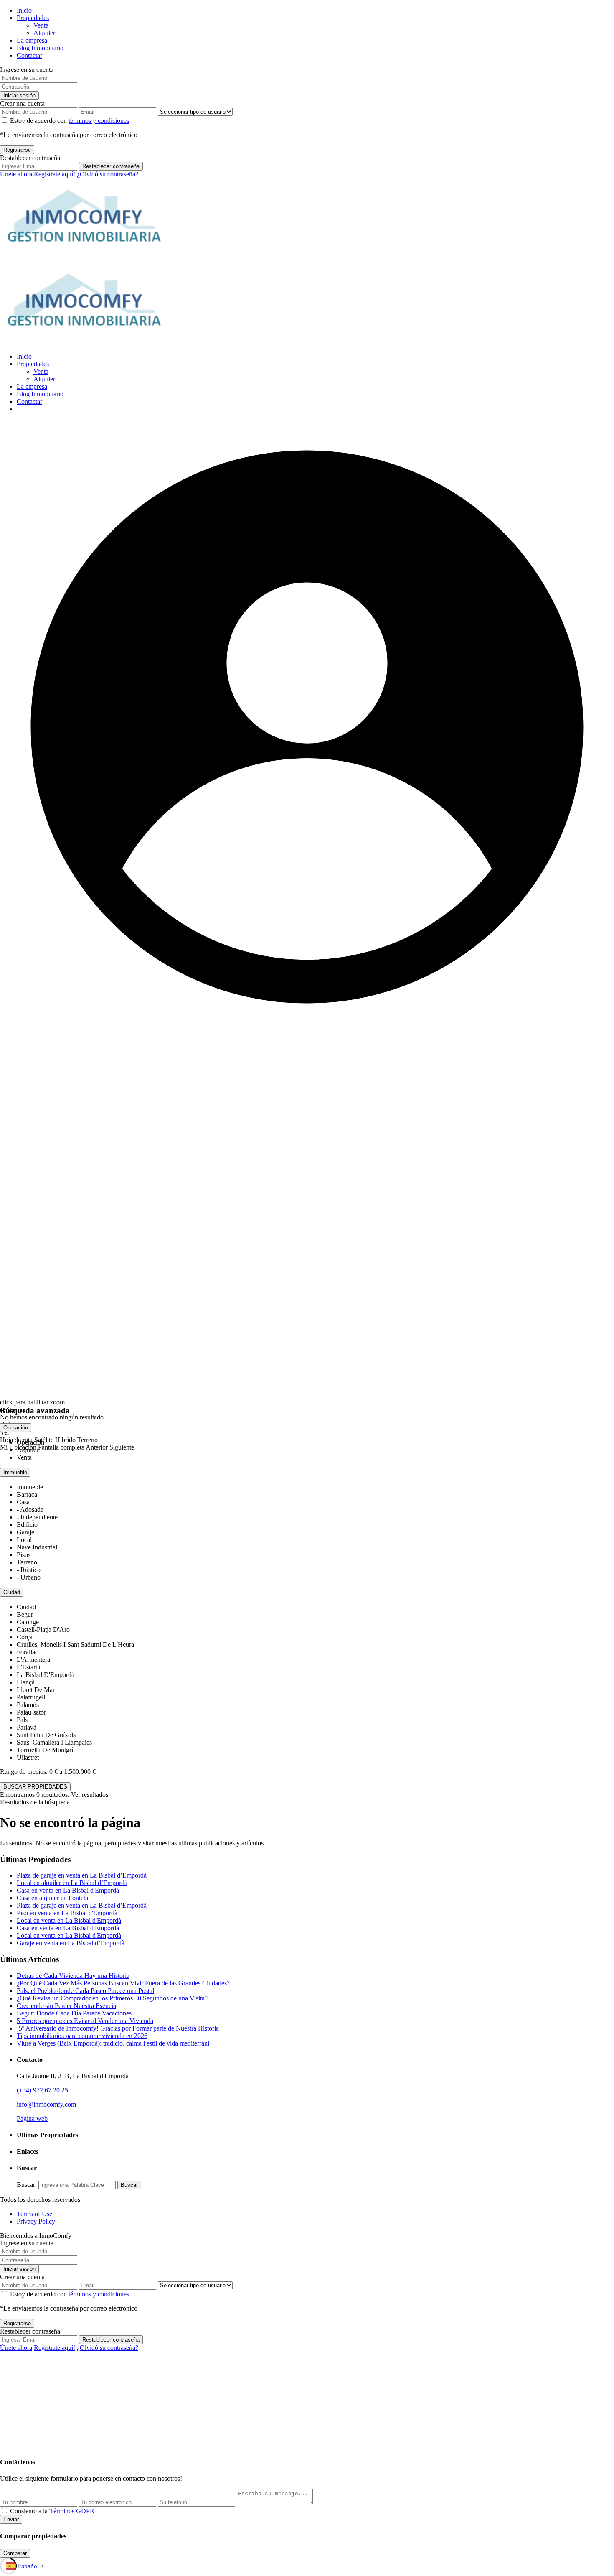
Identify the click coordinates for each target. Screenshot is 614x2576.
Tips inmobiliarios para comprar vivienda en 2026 (82, 2036)
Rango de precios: (24, 1772)
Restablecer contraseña (111, 166)
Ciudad (12, 1592)
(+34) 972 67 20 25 (42, 2090)
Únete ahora (16, 174)
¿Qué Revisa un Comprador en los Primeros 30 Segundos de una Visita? (112, 1998)
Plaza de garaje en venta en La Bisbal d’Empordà (82, 1875)
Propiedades (33, 18)
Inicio (24, 10)
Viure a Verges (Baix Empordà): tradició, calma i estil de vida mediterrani (113, 2043)
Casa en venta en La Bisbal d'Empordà (68, 1890)
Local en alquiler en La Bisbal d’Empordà (72, 1883)
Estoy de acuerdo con (70, 121)
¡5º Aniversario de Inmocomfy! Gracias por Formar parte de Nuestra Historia (118, 2028)
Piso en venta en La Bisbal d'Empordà (67, 1913)
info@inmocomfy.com (46, 2104)
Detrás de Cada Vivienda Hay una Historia (73, 1976)
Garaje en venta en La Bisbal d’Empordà (71, 1943)
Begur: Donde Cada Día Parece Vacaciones (74, 2013)
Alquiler (44, 33)
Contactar (29, 55)
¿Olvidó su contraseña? (108, 174)
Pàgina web (32, 2119)
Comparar (15, 2553)
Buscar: (27, 2185)
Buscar (129, 2185)
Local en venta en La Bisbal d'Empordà (69, 1920)
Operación (16, 1428)
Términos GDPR (72, 2511)
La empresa (32, 40)
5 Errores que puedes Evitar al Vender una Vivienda (85, 2021)
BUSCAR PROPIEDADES (35, 1787)
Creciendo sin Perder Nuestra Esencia (66, 2006)
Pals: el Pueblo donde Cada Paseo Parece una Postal (85, 1991)
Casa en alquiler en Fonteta (52, 1898)
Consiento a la (52, 2511)
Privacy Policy (36, 2221)
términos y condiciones (99, 121)
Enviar (11, 2519)
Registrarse (17, 150)
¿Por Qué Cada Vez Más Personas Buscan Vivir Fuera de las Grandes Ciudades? (123, 1983)
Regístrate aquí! (55, 174)
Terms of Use (34, 2214)
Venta (41, 25)
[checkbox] (4, 2511)
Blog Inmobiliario (40, 48)
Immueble (15, 1472)
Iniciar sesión (19, 96)
